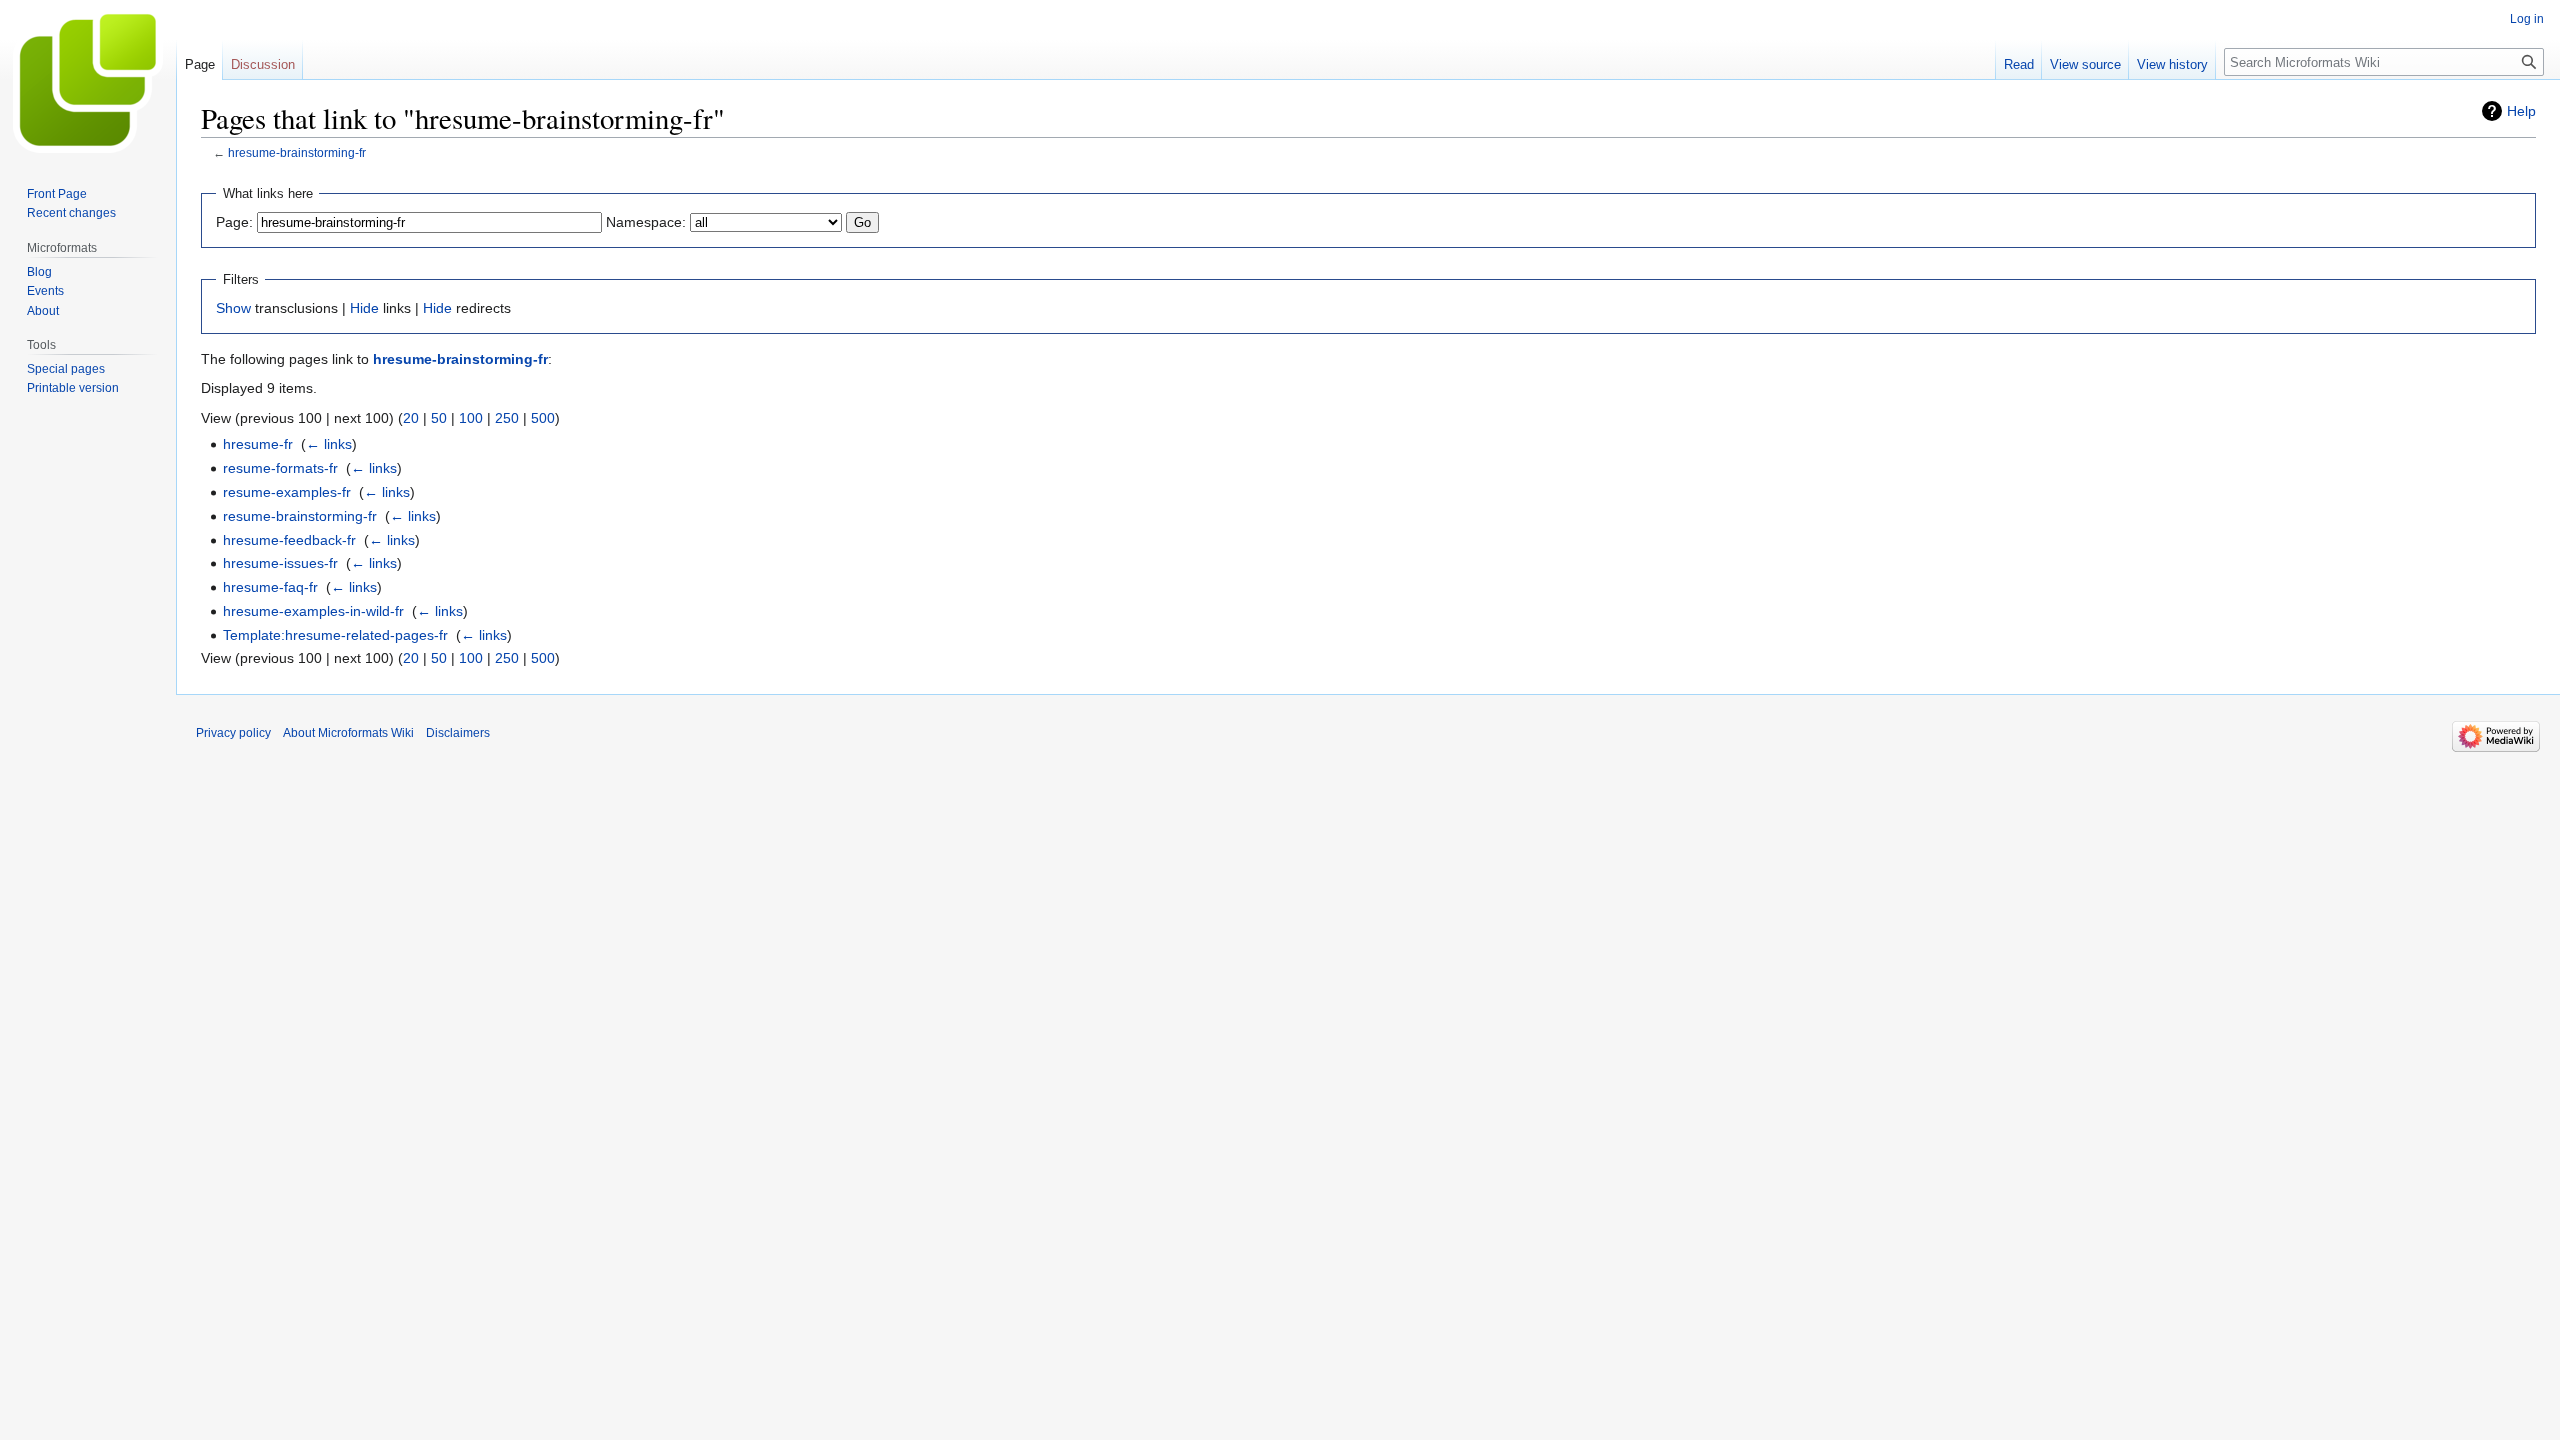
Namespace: (646, 222)
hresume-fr (258, 444)
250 (507, 418)
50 (439, 418)
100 (471, 418)
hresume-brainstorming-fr (297, 152)
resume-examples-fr (287, 492)
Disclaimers (458, 733)
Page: (234, 222)
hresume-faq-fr (270, 587)
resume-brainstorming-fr (300, 516)
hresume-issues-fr (280, 563)
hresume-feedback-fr (289, 540)
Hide (364, 308)
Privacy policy (233, 733)
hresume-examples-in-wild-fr (313, 611)
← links (329, 444)
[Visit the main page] (88, 80)
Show (233, 308)
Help (2521, 111)
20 (411, 418)
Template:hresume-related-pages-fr (335, 635)
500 (543, 418)
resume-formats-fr (280, 468)
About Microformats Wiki (348, 733)
